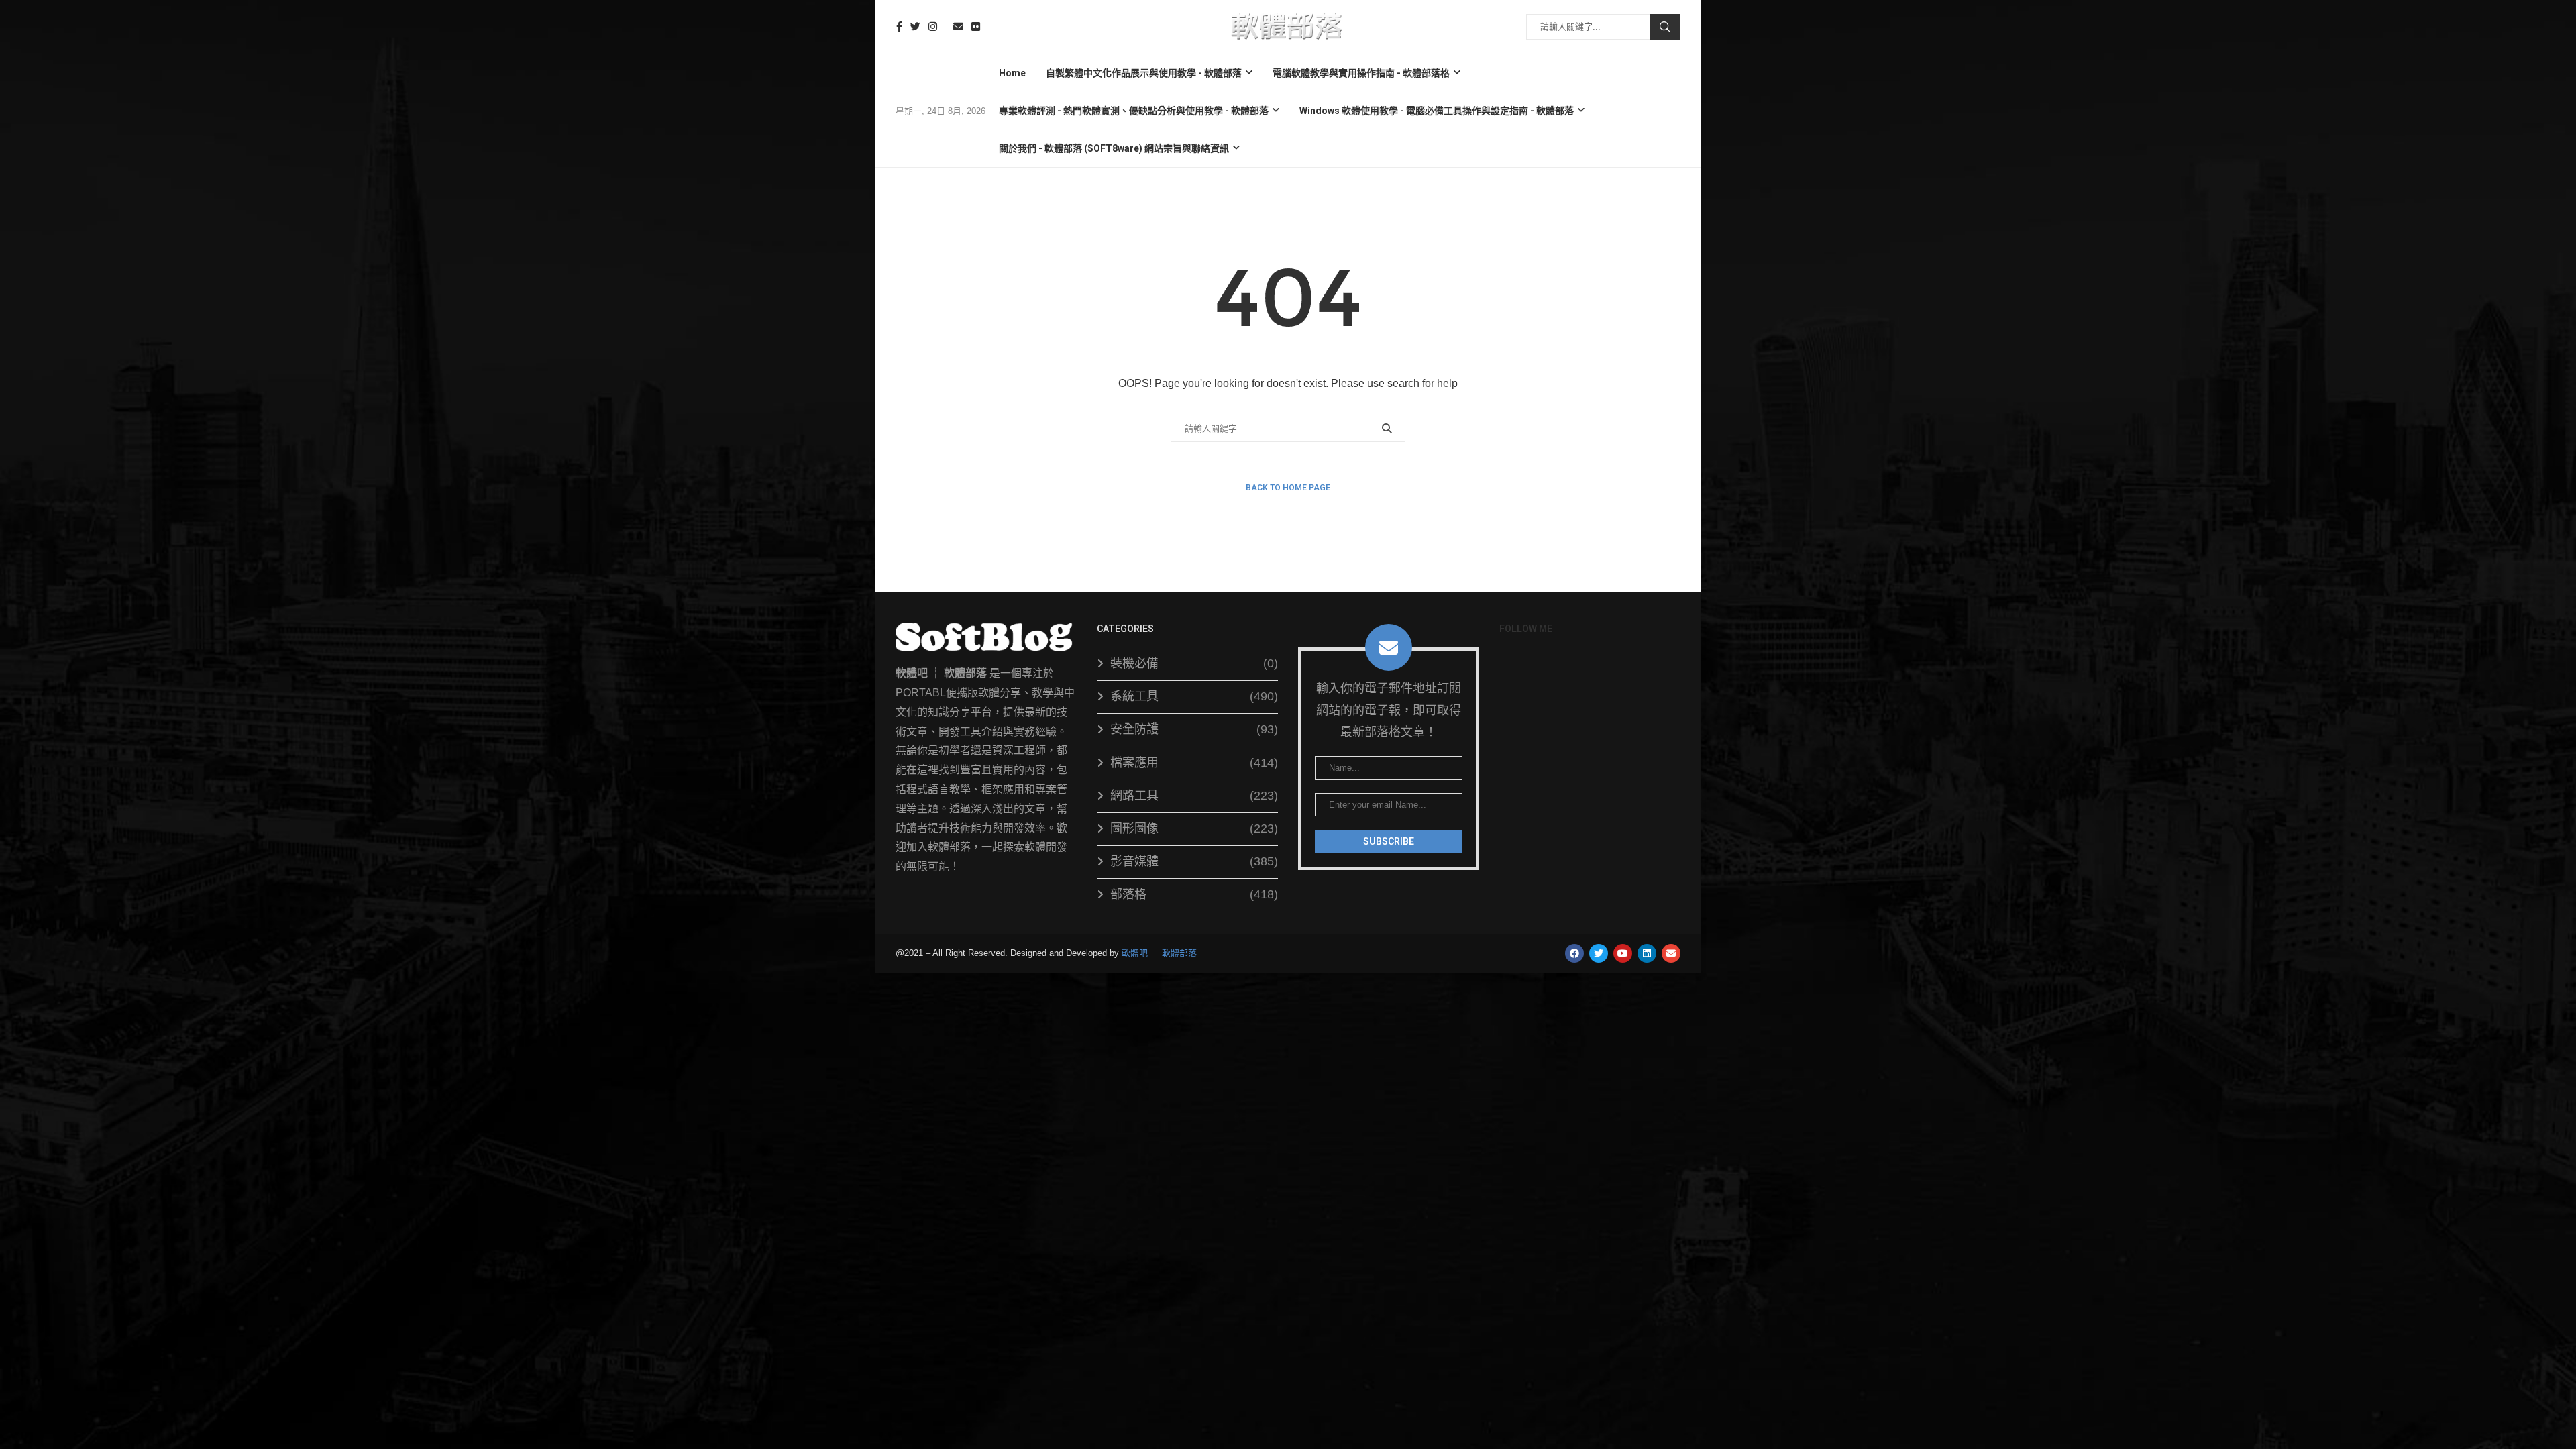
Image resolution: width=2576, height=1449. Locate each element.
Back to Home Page (1288, 488)
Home (1012, 73)
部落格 (1194, 894)
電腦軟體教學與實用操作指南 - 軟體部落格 (1361, 73)
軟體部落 (1179, 953)
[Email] (958, 26)
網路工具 (1194, 796)
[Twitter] (915, 26)
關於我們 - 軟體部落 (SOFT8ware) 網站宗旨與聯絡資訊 (1114, 148)
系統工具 (1194, 696)
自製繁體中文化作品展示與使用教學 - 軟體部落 (1144, 73)
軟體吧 (1135, 953)
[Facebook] (899, 26)
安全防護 (1194, 729)
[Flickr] (976, 26)
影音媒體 (1194, 861)
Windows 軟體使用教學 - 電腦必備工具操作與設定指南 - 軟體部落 (1437, 111)
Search (1665, 27)
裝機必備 (1194, 663)
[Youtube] (945, 26)
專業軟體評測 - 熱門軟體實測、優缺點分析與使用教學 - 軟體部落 (1134, 111)
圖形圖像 (1194, 828)
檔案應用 (1194, 763)
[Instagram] (933, 26)
